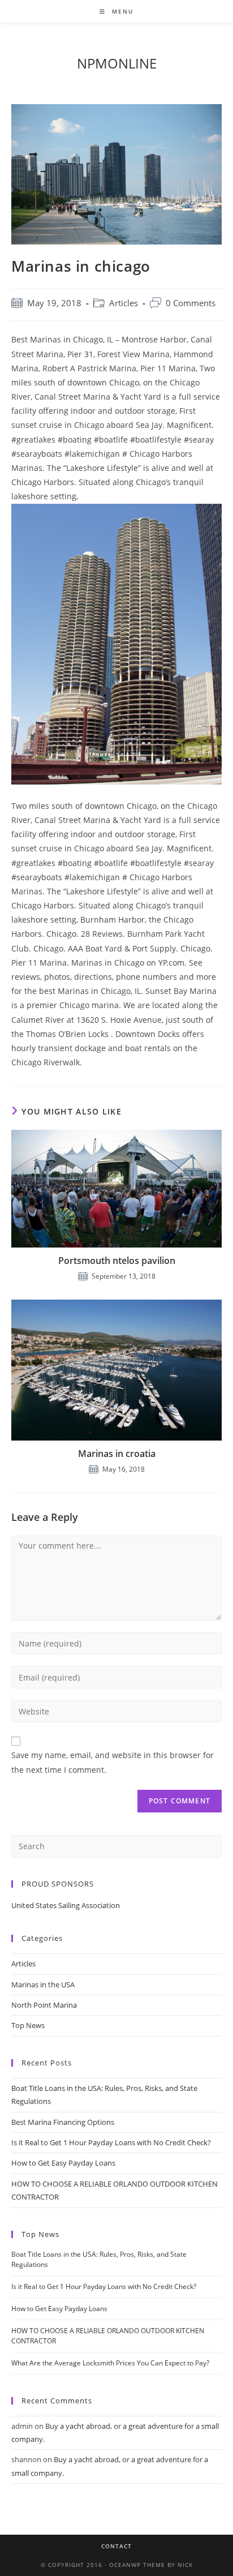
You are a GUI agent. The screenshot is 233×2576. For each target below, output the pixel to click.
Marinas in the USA (43, 1984)
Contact (116, 2546)
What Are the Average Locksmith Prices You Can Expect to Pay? (110, 2363)
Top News (28, 2025)
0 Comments (191, 303)
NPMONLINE (117, 63)
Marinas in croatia (117, 1454)
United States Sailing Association (66, 1905)
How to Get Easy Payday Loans (63, 2163)
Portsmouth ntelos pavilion (117, 1261)
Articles (124, 303)
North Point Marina (44, 2005)
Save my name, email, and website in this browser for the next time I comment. (113, 1762)
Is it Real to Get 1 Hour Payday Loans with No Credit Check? (111, 2142)
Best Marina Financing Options (63, 2122)
